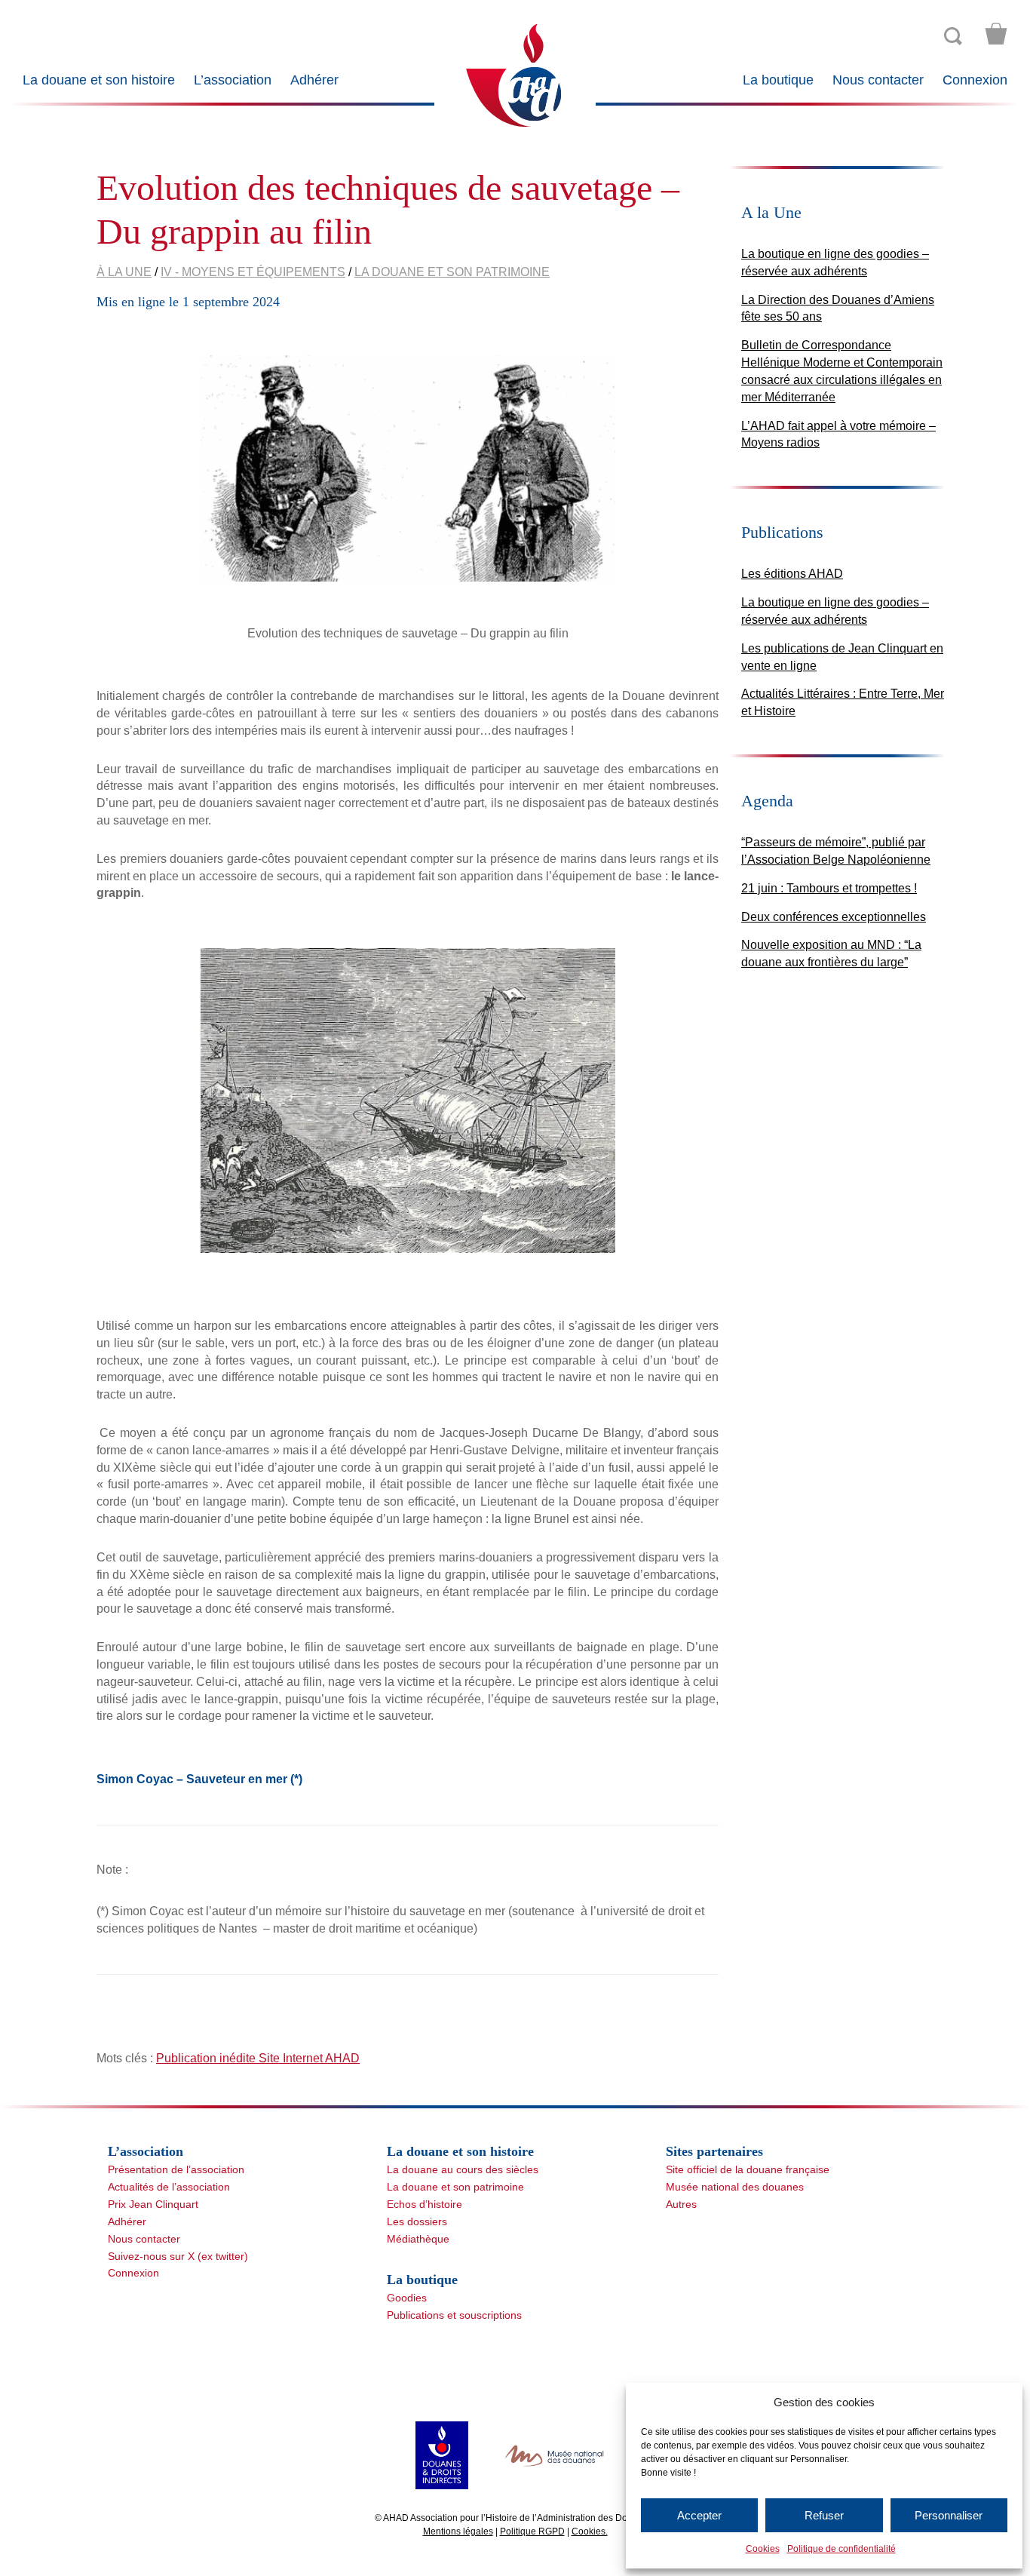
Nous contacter (878, 80)
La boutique (778, 80)
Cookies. (590, 2531)
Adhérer (314, 80)
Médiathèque (418, 2239)
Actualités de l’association (169, 2187)
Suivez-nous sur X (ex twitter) (178, 2256)
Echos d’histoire (425, 2204)
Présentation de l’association (176, 2169)
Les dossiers (417, 2221)
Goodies (407, 2298)
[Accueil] (515, 74)
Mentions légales (458, 2531)
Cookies (763, 2549)
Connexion (975, 80)
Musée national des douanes (735, 2187)
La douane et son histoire (99, 80)
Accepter (699, 2515)
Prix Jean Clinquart (153, 2204)
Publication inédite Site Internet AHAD (258, 2058)
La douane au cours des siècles (463, 2169)
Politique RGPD (532, 2531)
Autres (681, 2204)
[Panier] (996, 34)
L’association (233, 80)
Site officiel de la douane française (748, 2169)
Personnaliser (949, 2515)
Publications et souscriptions (454, 2315)
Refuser (824, 2515)
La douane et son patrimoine (452, 272)
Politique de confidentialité (841, 2549)
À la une (124, 272)
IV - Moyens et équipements (253, 272)
